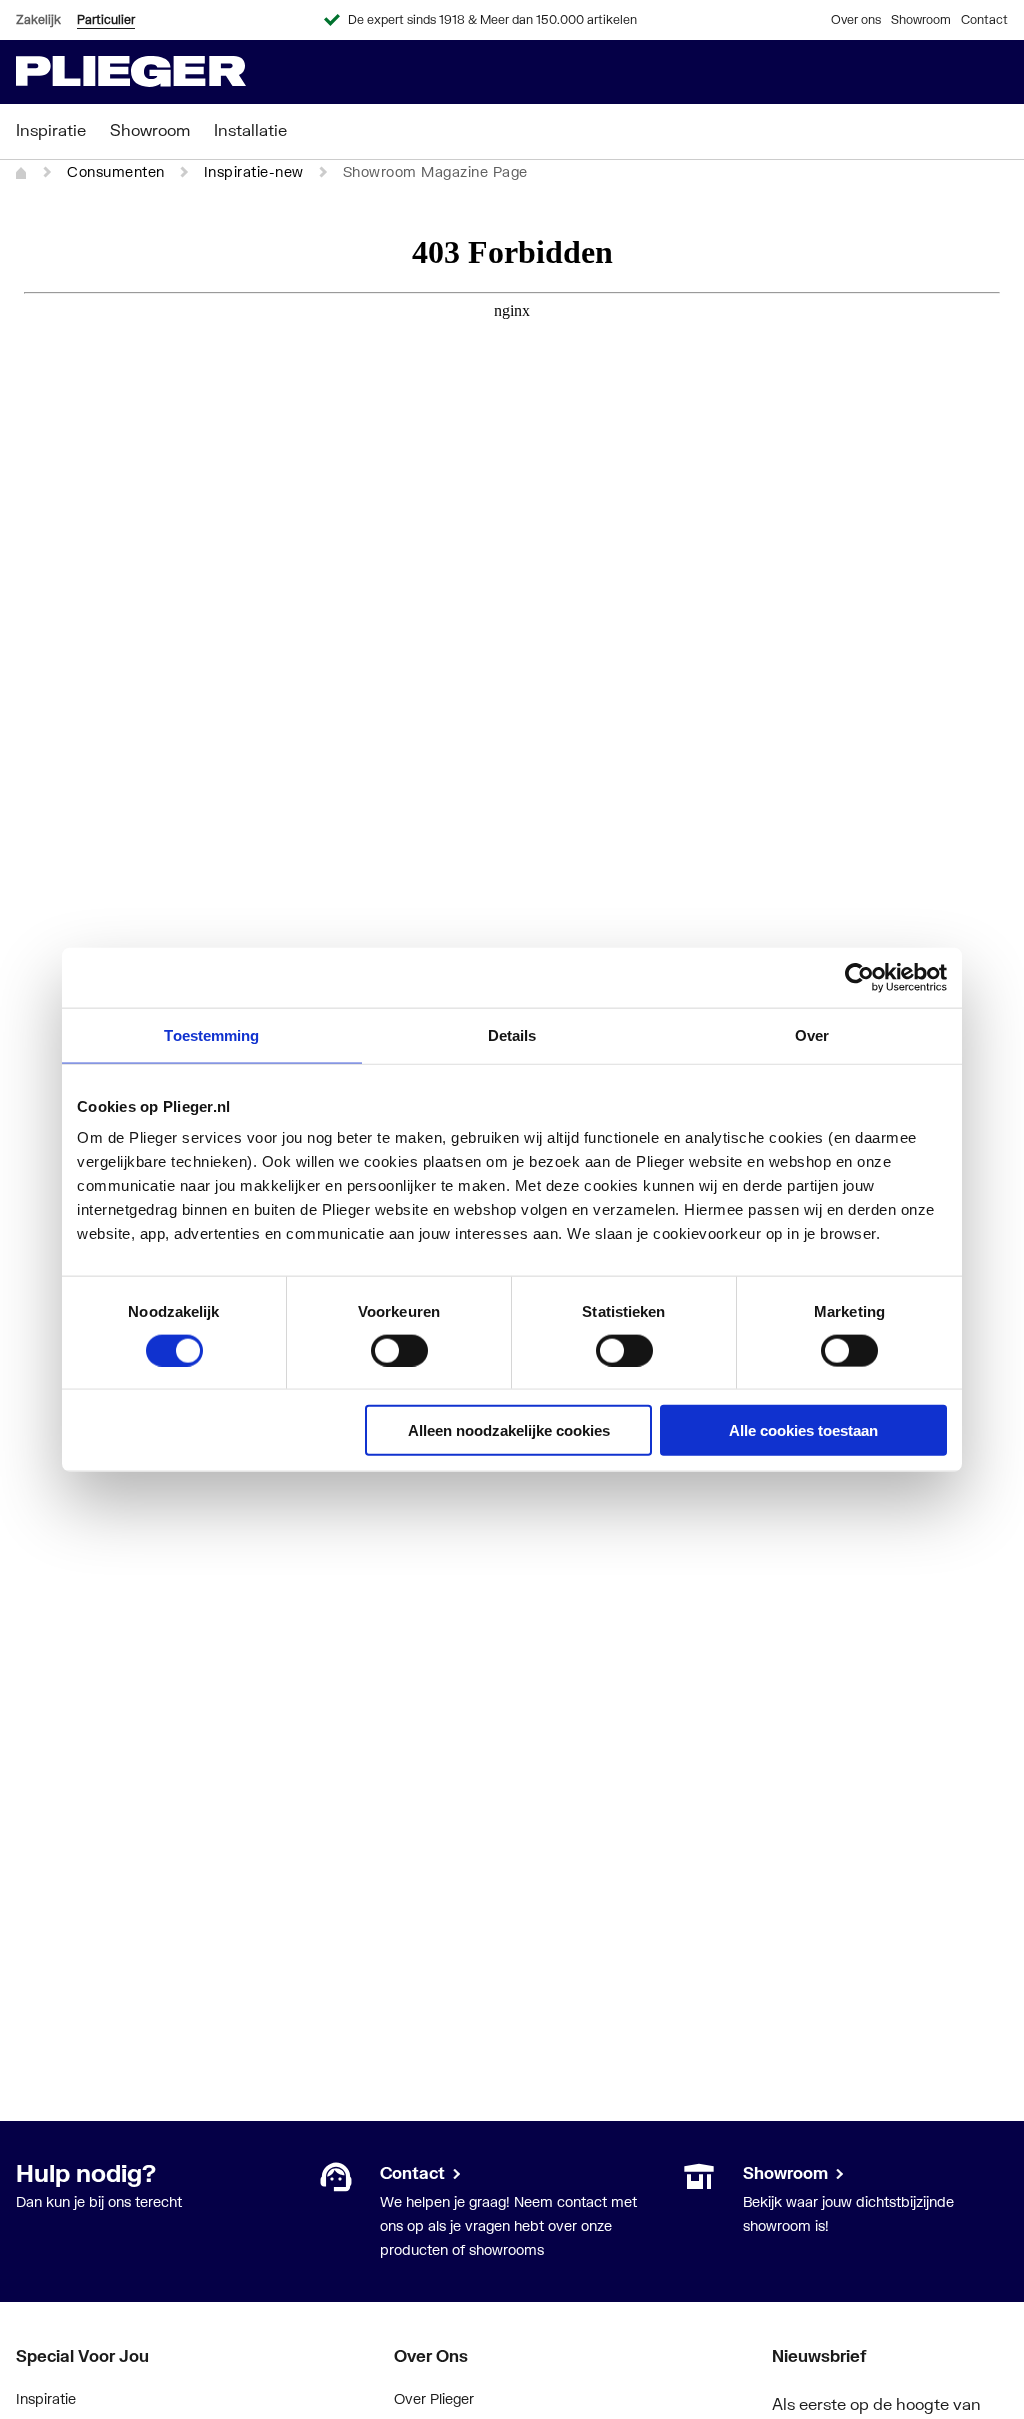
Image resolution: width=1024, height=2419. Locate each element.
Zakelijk (38, 19)
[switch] (399, 1350)
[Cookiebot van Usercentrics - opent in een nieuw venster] (859, 977)
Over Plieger (434, 2398)
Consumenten (116, 171)
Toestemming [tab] (211, 1034)
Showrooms (781, 2172)
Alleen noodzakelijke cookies (509, 1430)
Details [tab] (512, 1034)
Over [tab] (812, 1034)
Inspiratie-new (254, 171)
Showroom (921, 19)
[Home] (22, 173)
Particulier (106, 19)
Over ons (856, 19)
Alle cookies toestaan (803, 1430)
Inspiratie (46, 2398)
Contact (984, 19)
